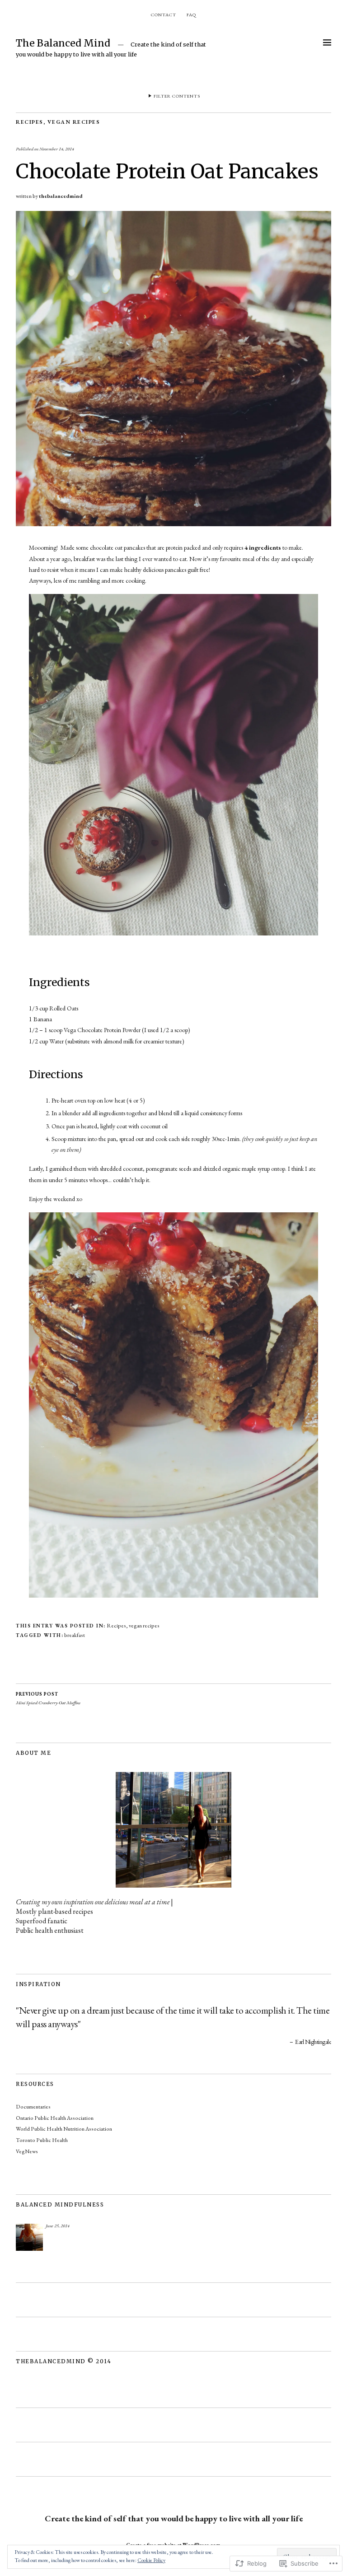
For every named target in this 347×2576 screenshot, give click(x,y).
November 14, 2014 (57, 149)
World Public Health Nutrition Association (64, 2129)
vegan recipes (74, 122)
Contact (164, 15)
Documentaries (33, 2107)
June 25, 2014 (58, 2226)
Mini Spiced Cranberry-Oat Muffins (48, 1698)
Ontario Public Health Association (55, 2118)
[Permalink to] (29, 2237)
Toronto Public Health (42, 2140)
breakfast (75, 1635)
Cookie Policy (151, 2560)
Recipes (30, 122)
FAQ (191, 15)
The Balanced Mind (63, 43)
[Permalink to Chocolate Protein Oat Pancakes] (173, 524)
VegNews (27, 2151)
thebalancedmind (61, 196)
